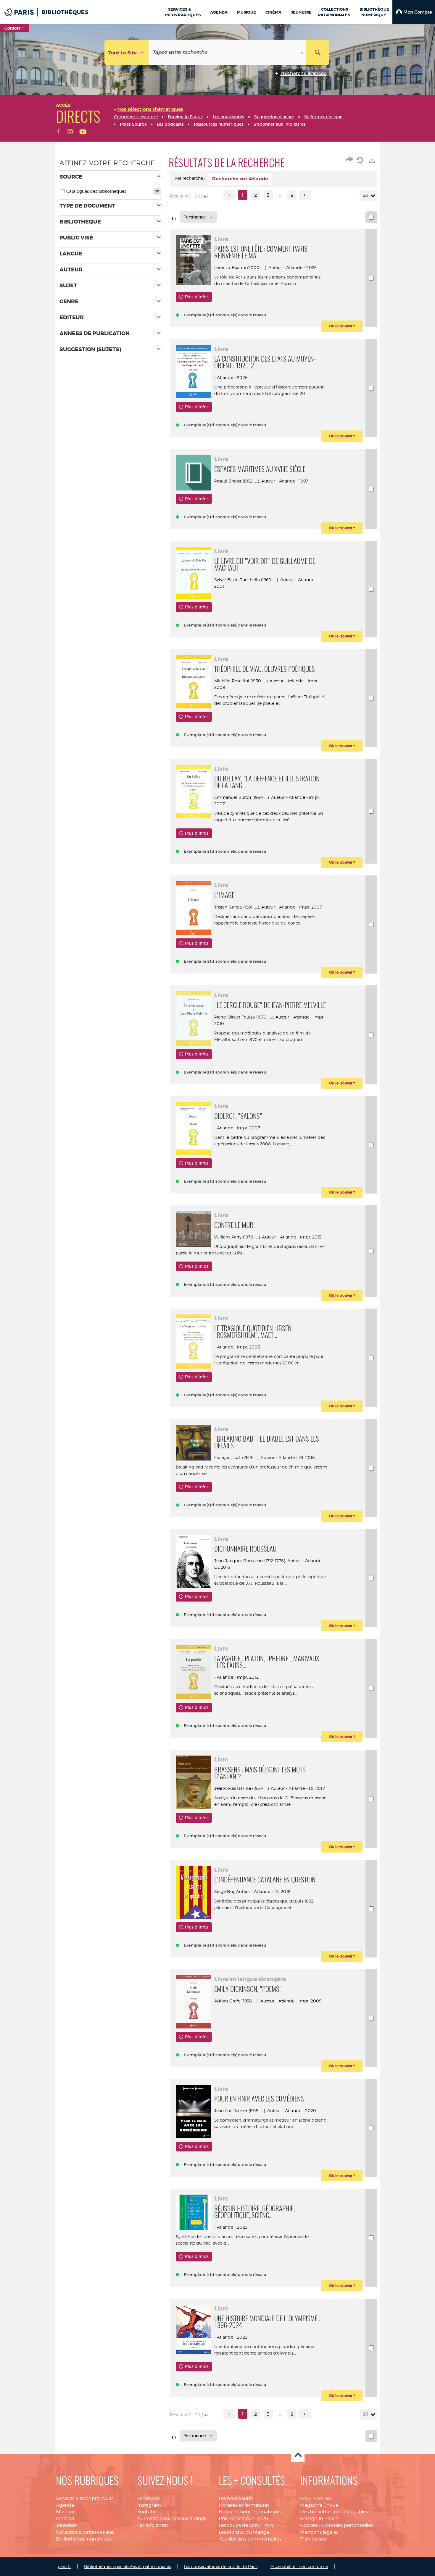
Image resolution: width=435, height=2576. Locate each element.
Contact (323, 2498)
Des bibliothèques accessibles (334, 2512)
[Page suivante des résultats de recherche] (305, 195)
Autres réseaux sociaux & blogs (172, 2518)
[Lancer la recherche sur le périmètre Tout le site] (318, 52)
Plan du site (313, 2539)
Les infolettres (153, 2525)
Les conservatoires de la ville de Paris (221, 2566)
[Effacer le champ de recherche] (302, 52)
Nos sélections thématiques (250, 2512)
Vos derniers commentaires (250, 2539)
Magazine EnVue (319, 2505)
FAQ (305, 2498)
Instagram (149, 2505)
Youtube (147, 2512)
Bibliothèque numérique (84, 2539)
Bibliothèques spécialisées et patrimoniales (127, 2566)
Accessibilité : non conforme (299, 2566)
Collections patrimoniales (85, 2532)
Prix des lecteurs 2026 (243, 2518)
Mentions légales (319, 2532)
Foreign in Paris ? (319, 2518)
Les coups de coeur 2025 (247, 2525)
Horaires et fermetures (244, 2505)
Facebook (149, 2498)
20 (366, 195)
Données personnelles (347, 2525)
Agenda (65, 2505)
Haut (298, 2456)
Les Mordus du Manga (244, 2532)
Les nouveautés (236, 2498)
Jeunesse (66, 2525)
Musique (66, 2512)
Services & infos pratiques (85, 2498)
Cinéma (65, 2518)
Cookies (309, 2525)
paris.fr (64, 2566)
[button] (414, 12)
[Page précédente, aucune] (229, 195)
